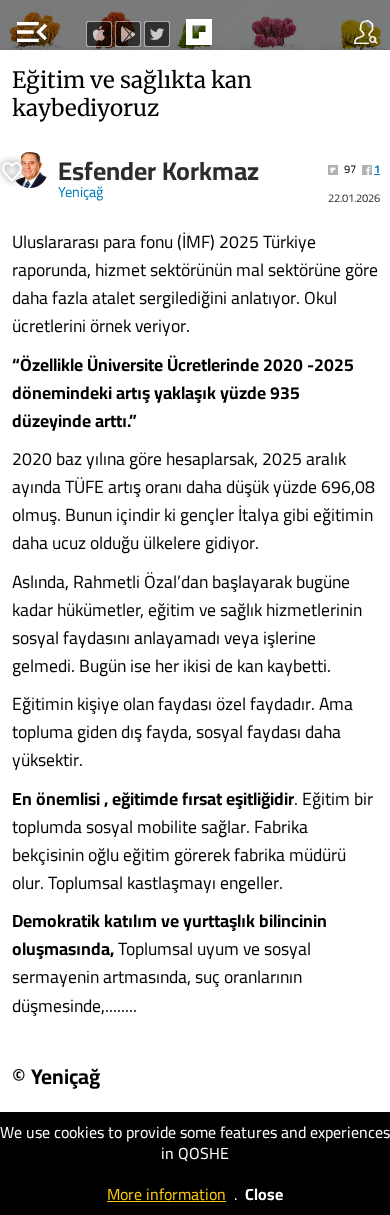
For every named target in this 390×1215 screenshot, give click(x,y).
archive (241, 38)
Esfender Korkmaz (158, 171)
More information (166, 1194)
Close (264, 1194)
